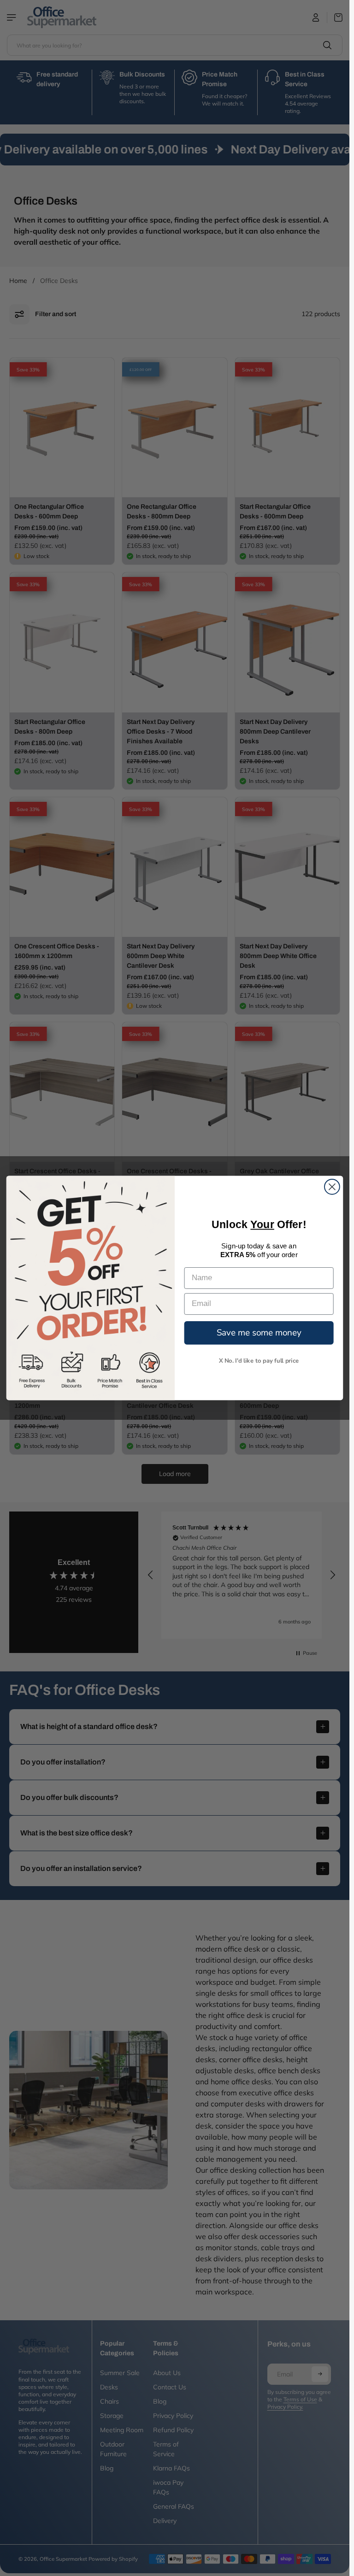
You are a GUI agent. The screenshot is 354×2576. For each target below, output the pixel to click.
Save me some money (259, 1332)
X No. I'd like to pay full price (259, 1360)
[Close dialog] (332, 1187)
